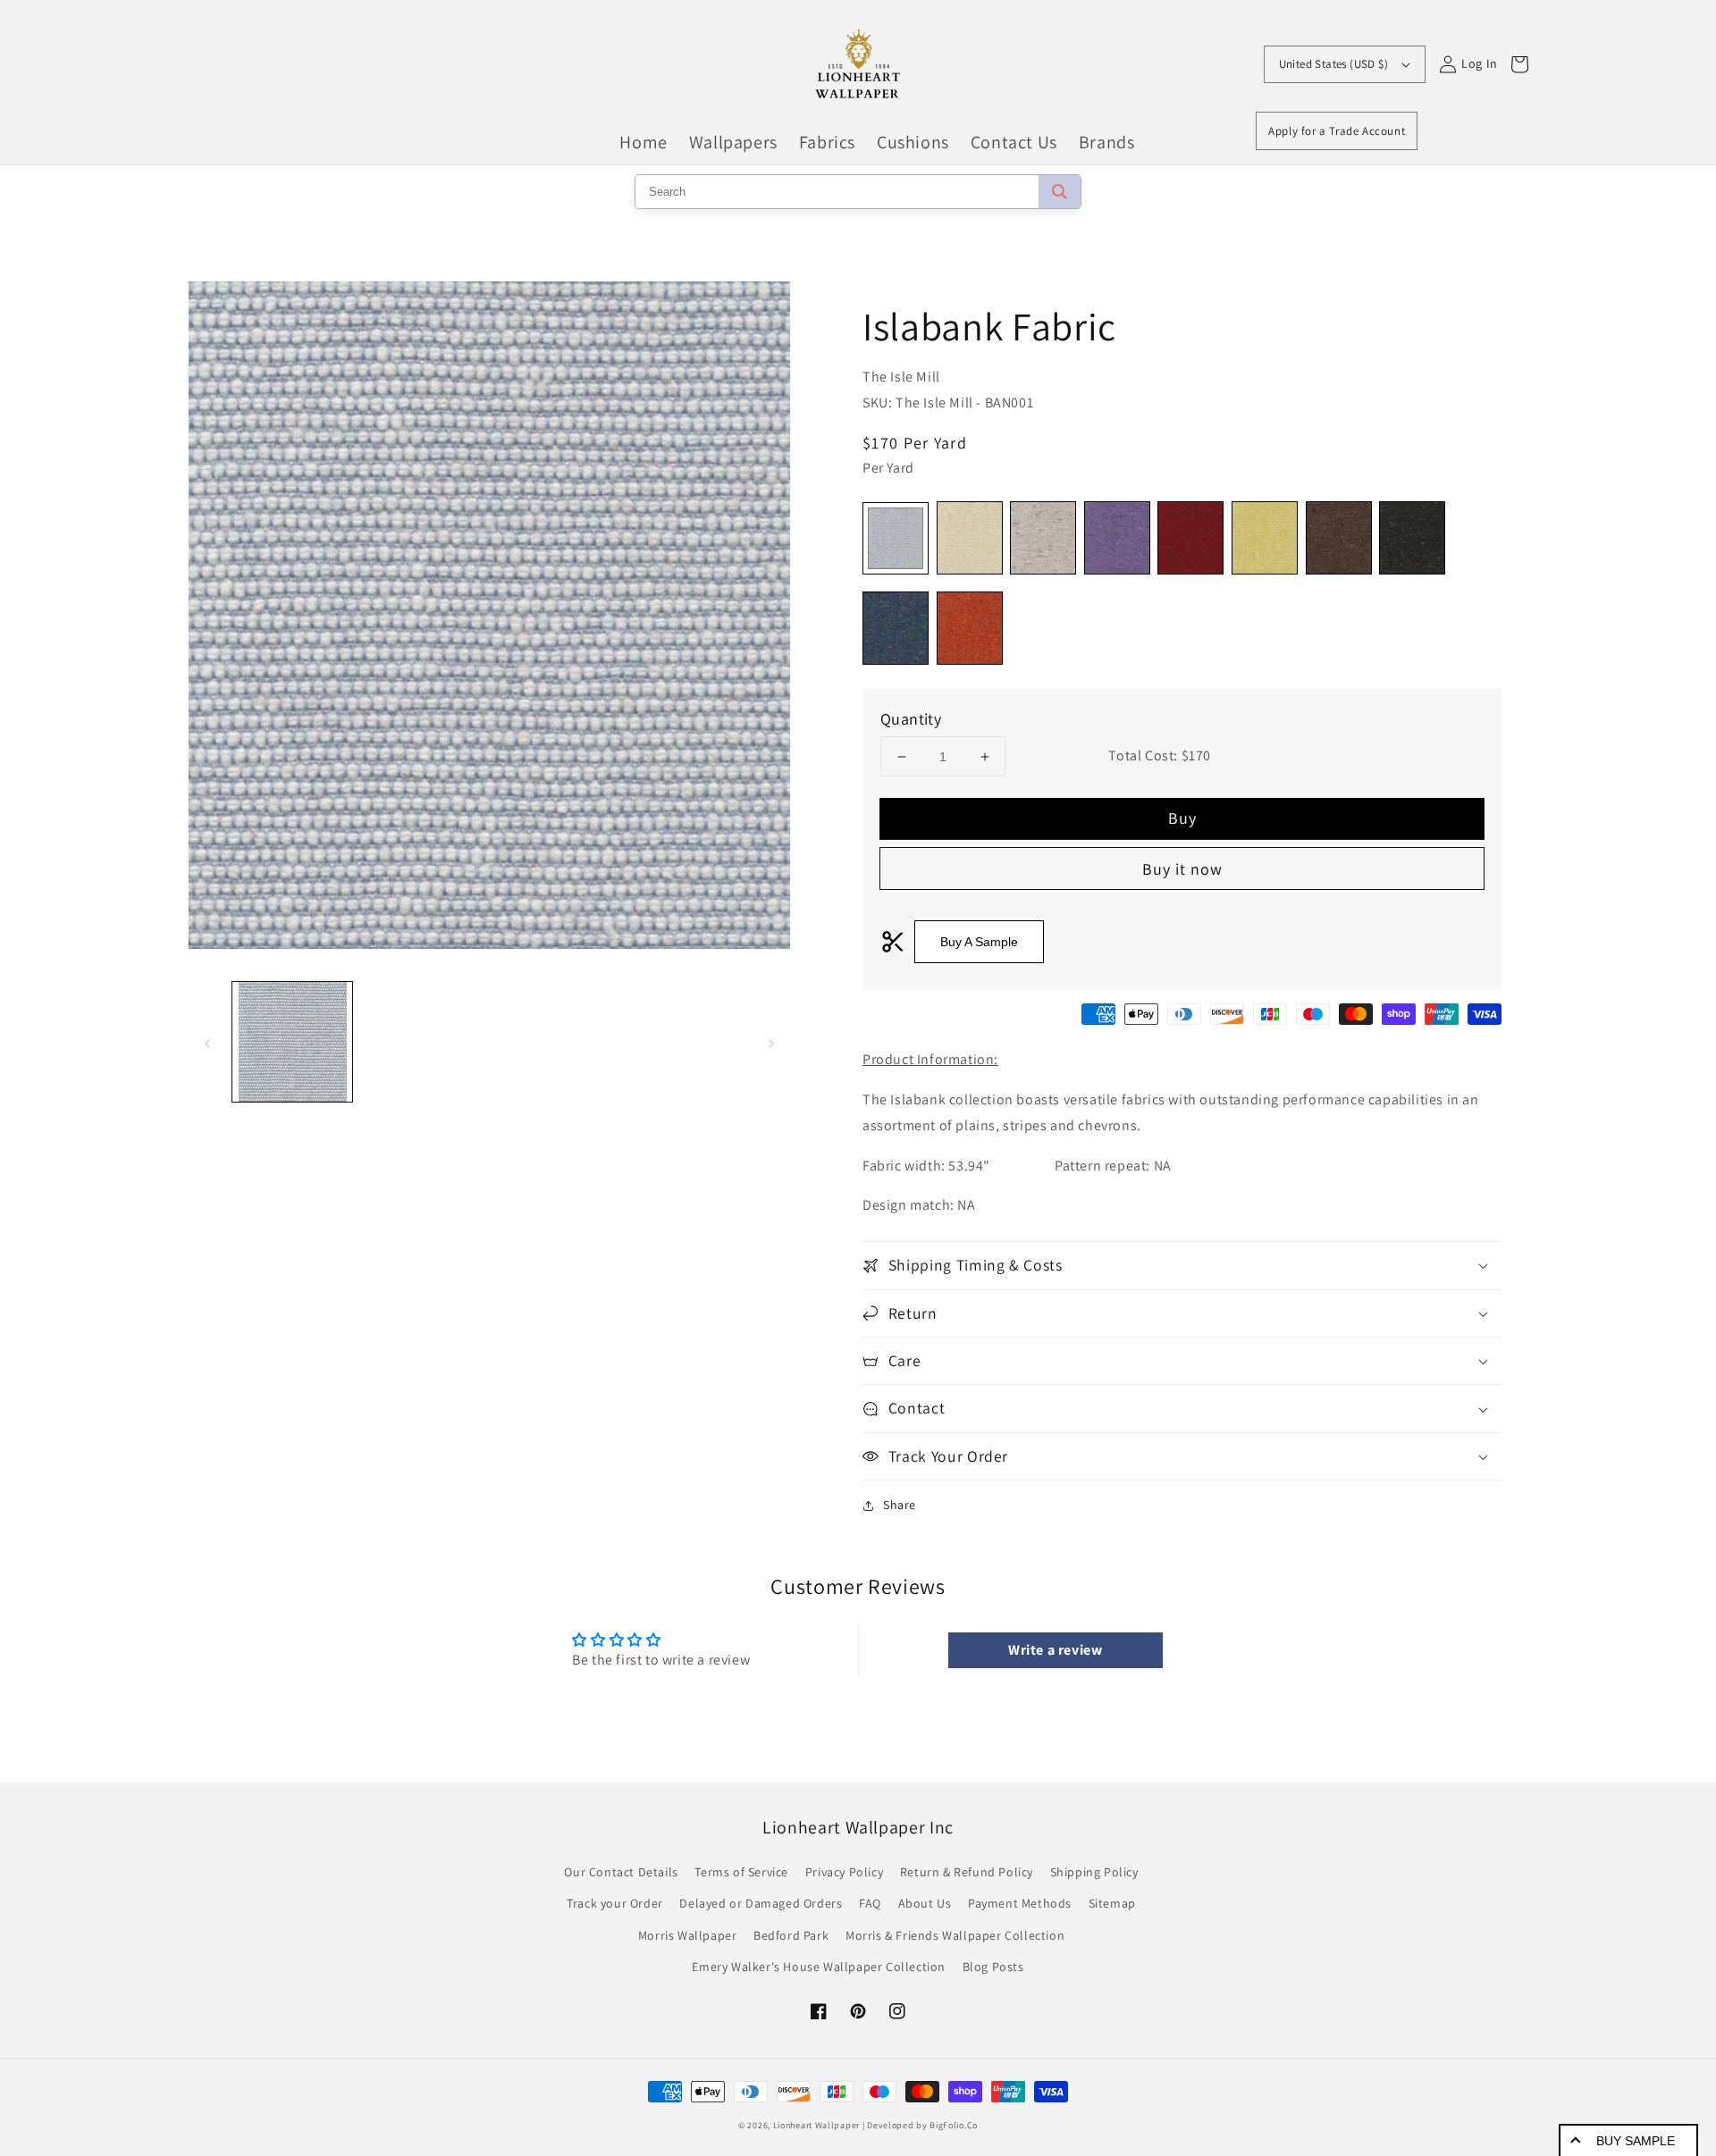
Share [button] (900, 1505)
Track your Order (615, 1903)
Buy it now (1182, 869)
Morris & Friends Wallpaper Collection (955, 1935)
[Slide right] (771, 1042)
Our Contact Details (621, 1872)
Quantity (911, 719)
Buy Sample (1636, 2141)
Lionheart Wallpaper (816, 2125)
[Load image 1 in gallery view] (292, 1042)
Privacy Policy (844, 1872)
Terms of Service (741, 1872)
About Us (925, 1903)
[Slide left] (207, 1042)
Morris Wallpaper (688, 1935)
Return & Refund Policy (967, 1872)
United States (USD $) (1333, 64)
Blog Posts (993, 1967)
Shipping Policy (1094, 1872)
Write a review (1055, 1650)
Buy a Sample (979, 942)
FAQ (870, 1903)
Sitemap (1112, 1903)
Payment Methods (1020, 1903)
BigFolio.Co (954, 2125)
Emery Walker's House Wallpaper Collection (819, 1967)
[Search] (1060, 192)
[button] (1182, 1265)
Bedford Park (791, 1935)
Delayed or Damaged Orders (761, 1903)
